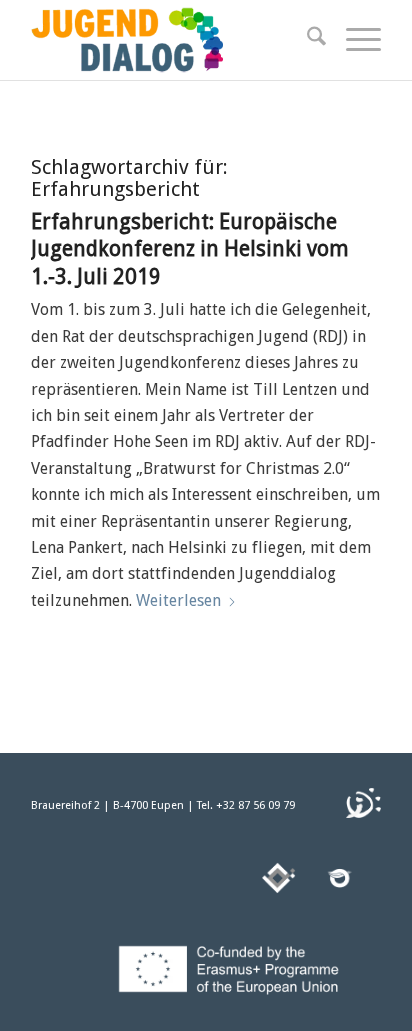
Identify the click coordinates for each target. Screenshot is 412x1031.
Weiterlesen (178, 600)
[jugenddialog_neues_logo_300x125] (171, 40)
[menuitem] (306, 40)
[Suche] (306, 40)
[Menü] (353, 40)
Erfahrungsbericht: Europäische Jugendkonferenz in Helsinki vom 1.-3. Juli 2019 (190, 249)
